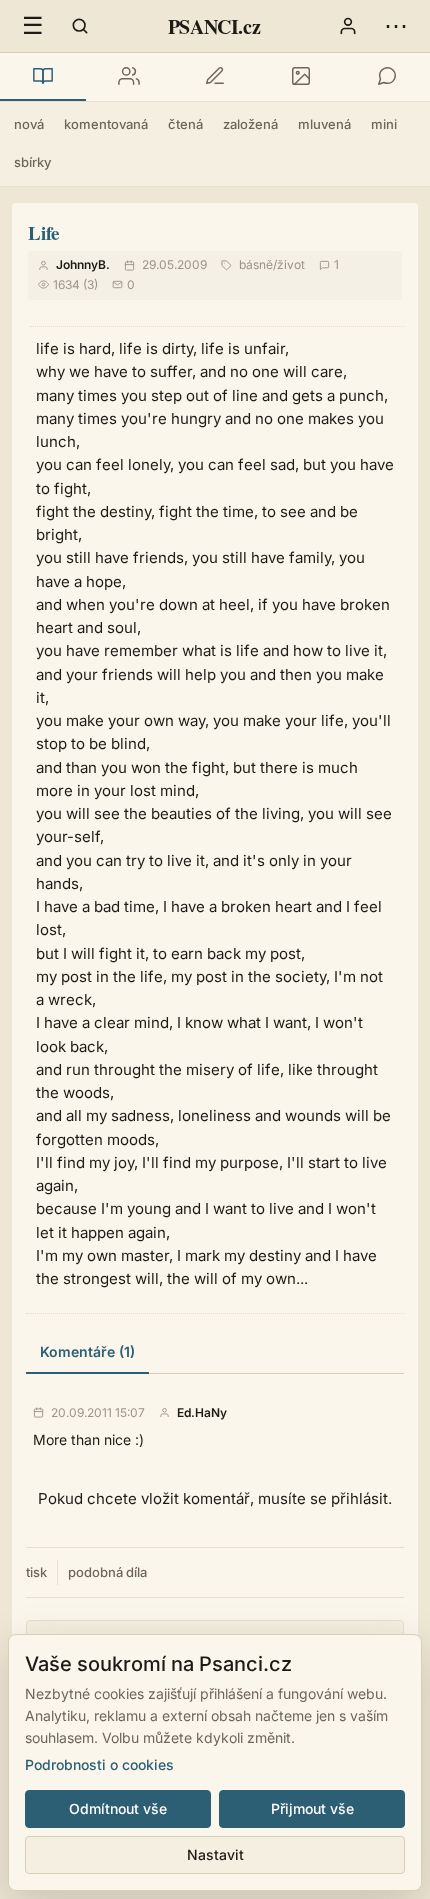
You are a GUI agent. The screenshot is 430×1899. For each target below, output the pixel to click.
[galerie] (301, 77)
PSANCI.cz (214, 26)
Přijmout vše (312, 1808)
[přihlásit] (348, 26)
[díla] (43, 77)
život (291, 264)
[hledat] (80, 26)
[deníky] (215, 77)
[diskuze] (387, 77)
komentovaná (106, 124)
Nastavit (215, 1854)
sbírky (32, 162)
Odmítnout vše (118, 1808)
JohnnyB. (83, 264)
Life (43, 232)
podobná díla (107, 1572)
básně (256, 264)
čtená (185, 124)
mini (384, 124)
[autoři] (129, 77)
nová (29, 124)
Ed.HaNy (202, 1413)
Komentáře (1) (87, 1351)
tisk (36, 1572)
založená (250, 124)
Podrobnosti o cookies (99, 1764)
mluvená (324, 124)
